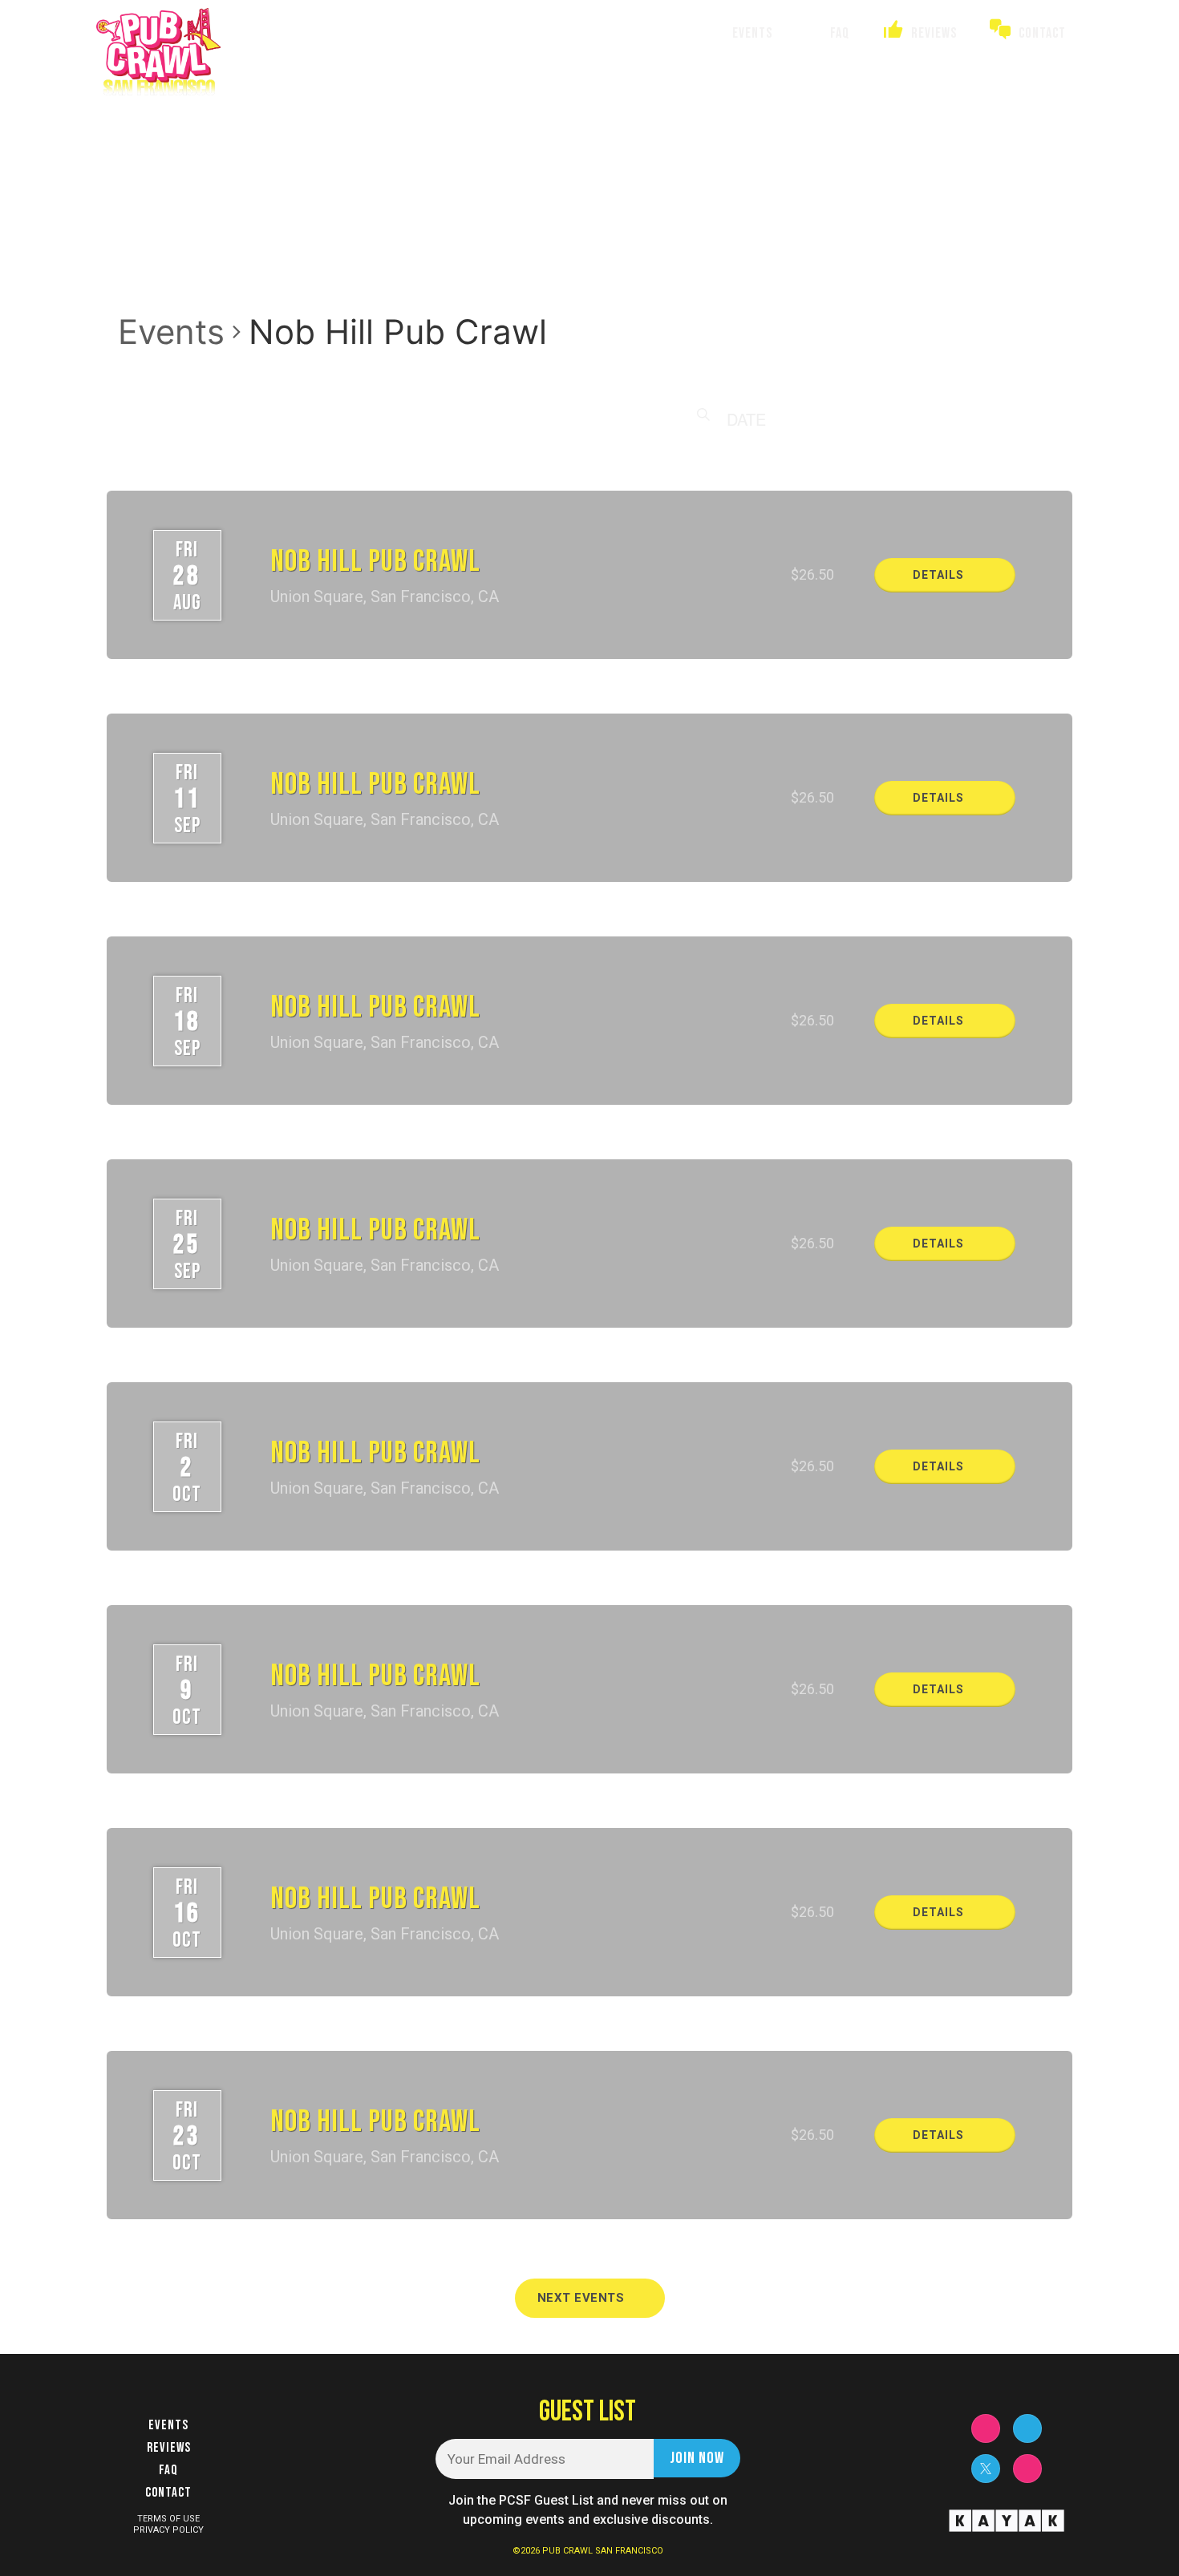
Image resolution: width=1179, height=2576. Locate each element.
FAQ (168, 2470)
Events (171, 332)
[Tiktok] (1027, 2469)
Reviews (169, 2448)
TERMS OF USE (168, 2519)
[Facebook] (1027, 2428)
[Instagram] (986, 2428)
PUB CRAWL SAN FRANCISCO (603, 2551)
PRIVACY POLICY (168, 2530)
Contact (168, 2493)
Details (940, 575)
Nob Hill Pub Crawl (375, 562)
